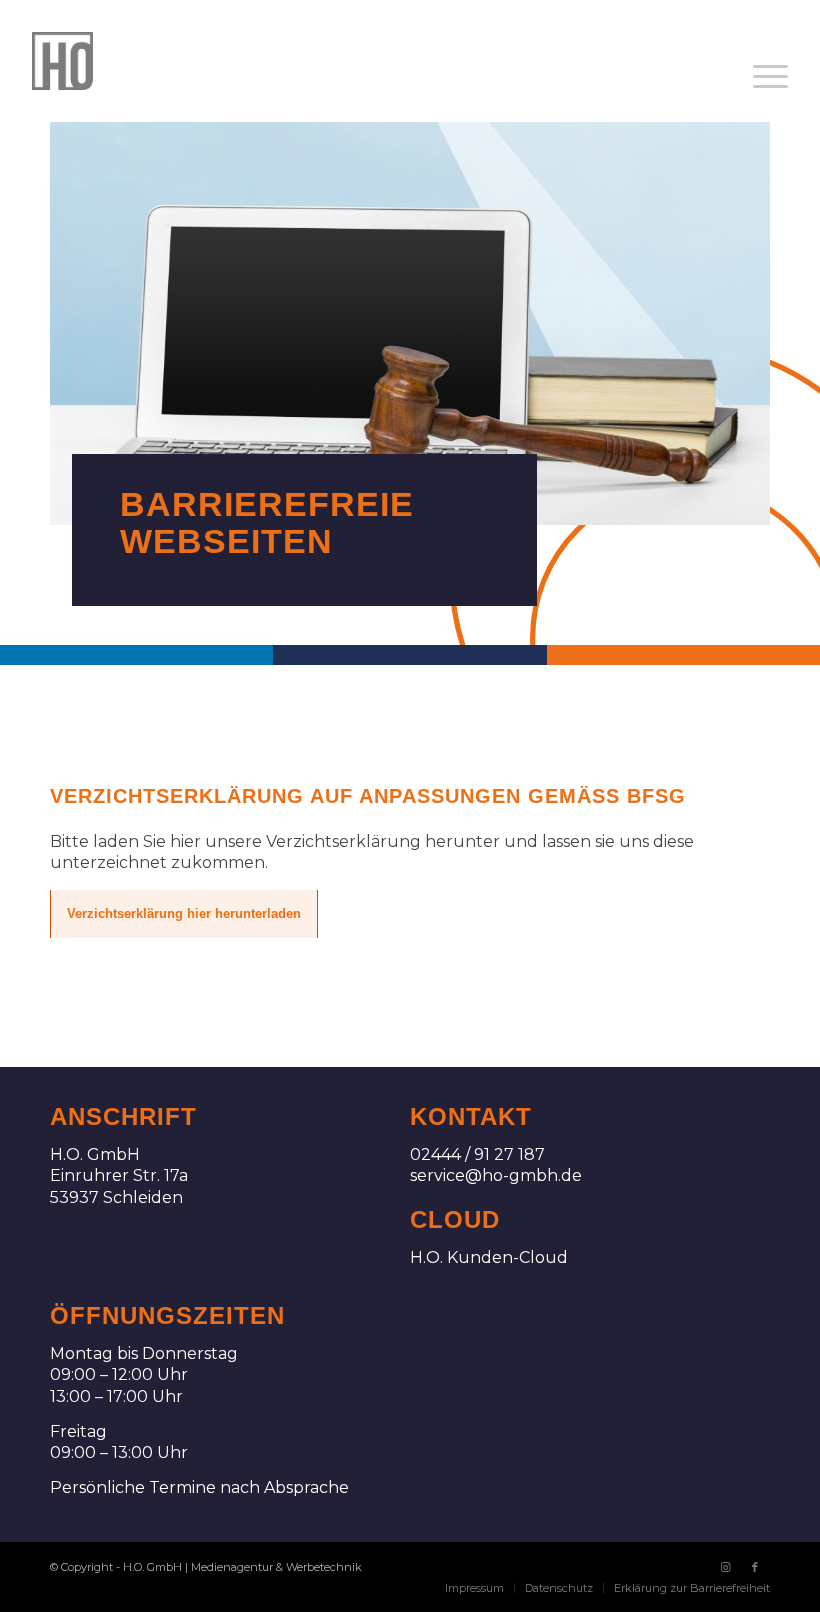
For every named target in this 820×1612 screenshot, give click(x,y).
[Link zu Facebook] (755, 1567)
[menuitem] (770, 77)
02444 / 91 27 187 (477, 1154)
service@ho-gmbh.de (496, 1175)
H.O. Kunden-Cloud (489, 1257)
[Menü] (770, 77)
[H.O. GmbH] (62, 61)
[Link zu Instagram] (725, 1567)
